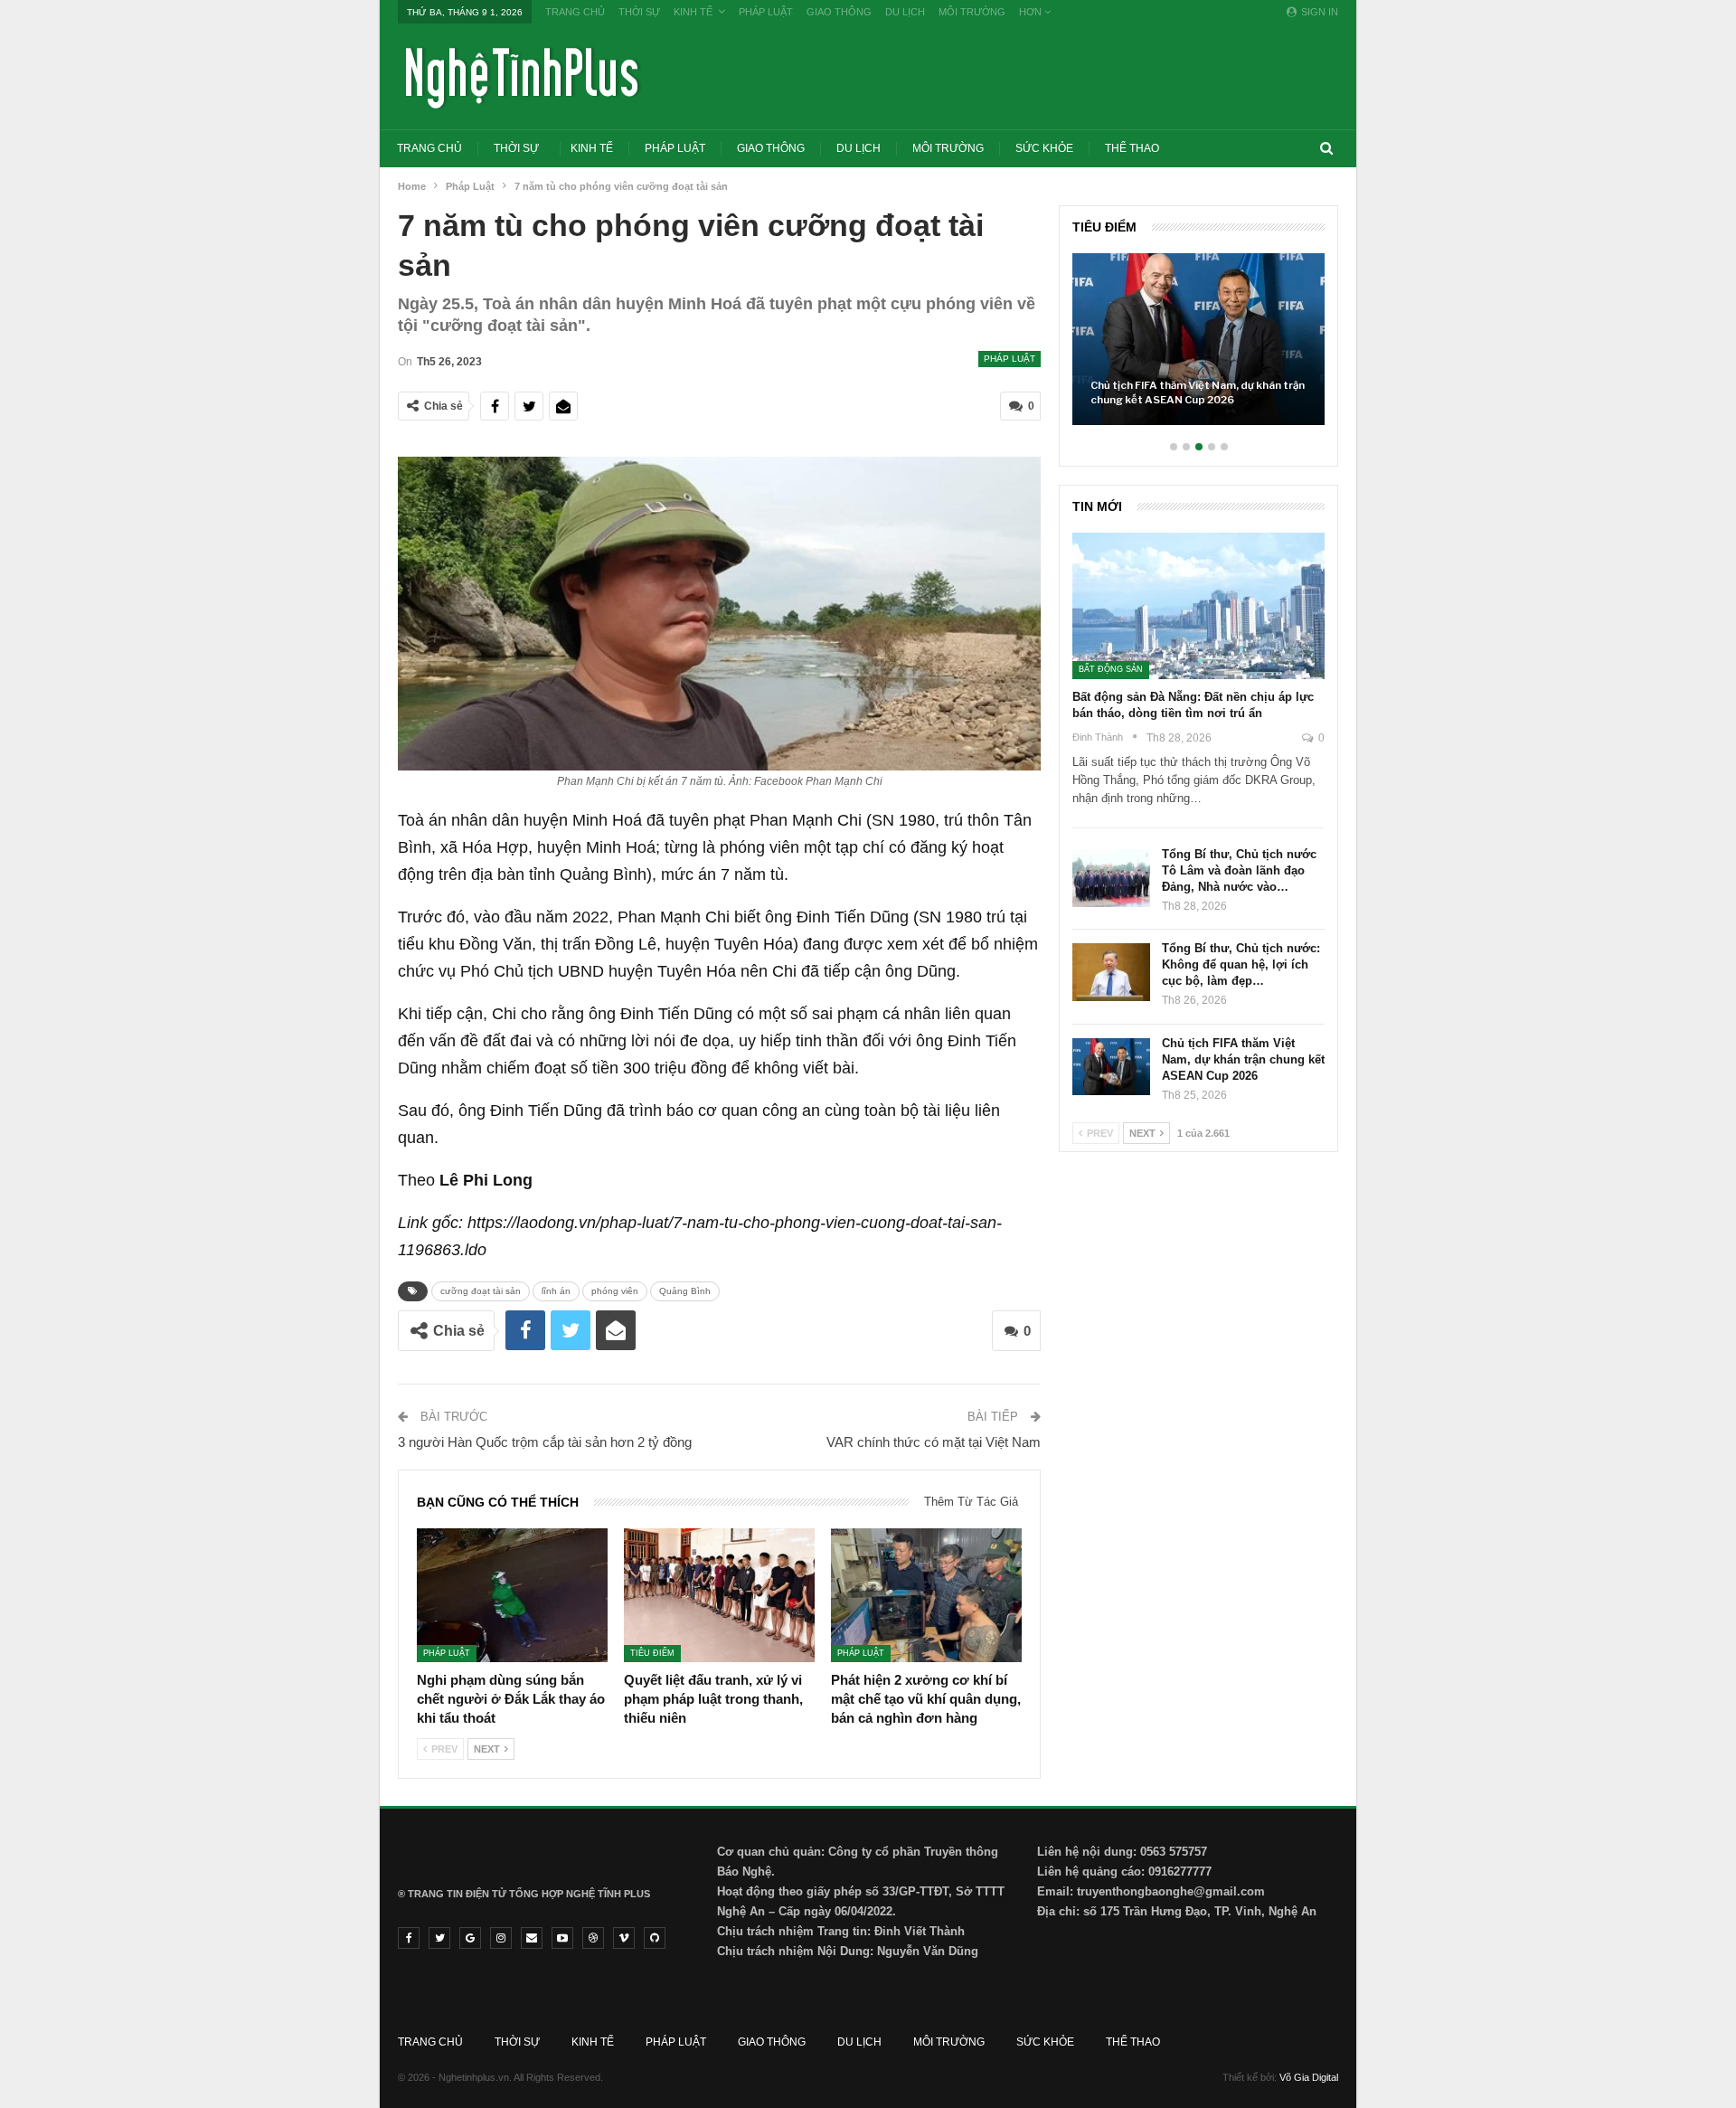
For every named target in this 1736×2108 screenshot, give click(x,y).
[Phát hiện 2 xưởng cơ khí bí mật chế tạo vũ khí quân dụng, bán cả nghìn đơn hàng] (926, 1595)
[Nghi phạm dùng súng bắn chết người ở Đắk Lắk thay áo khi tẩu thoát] (512, 1595)
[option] (1198, 348)
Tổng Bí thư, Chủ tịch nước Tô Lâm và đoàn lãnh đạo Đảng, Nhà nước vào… (1239, 870)
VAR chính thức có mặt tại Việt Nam (934, 1442)
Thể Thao (1132, 148)
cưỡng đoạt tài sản (481, 1291)
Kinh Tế (693, 12)
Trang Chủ (575, 12)
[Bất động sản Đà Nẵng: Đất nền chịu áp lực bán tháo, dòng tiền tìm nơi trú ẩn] (1198, 606)
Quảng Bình (685, 1291)
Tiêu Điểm (652, 1653)
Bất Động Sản (1111, 669)
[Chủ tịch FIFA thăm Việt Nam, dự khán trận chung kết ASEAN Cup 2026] (1198, 339)
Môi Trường (972, 12)
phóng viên (615, 1291)
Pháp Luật (766, 12)
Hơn (1032, 12)
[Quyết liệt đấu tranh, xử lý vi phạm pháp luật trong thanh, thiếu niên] (719, 1595)
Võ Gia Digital (1309, 2077)
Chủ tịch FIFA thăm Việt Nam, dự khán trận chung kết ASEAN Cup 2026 (1198, 392)
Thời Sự (639, 12)
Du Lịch (905, 12)
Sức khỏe (1044, 148)
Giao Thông (839, 12)
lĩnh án (556, 1291)
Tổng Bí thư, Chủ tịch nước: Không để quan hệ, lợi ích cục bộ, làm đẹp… (1241, 964)
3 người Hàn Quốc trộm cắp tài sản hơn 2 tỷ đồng (545, 1442)
